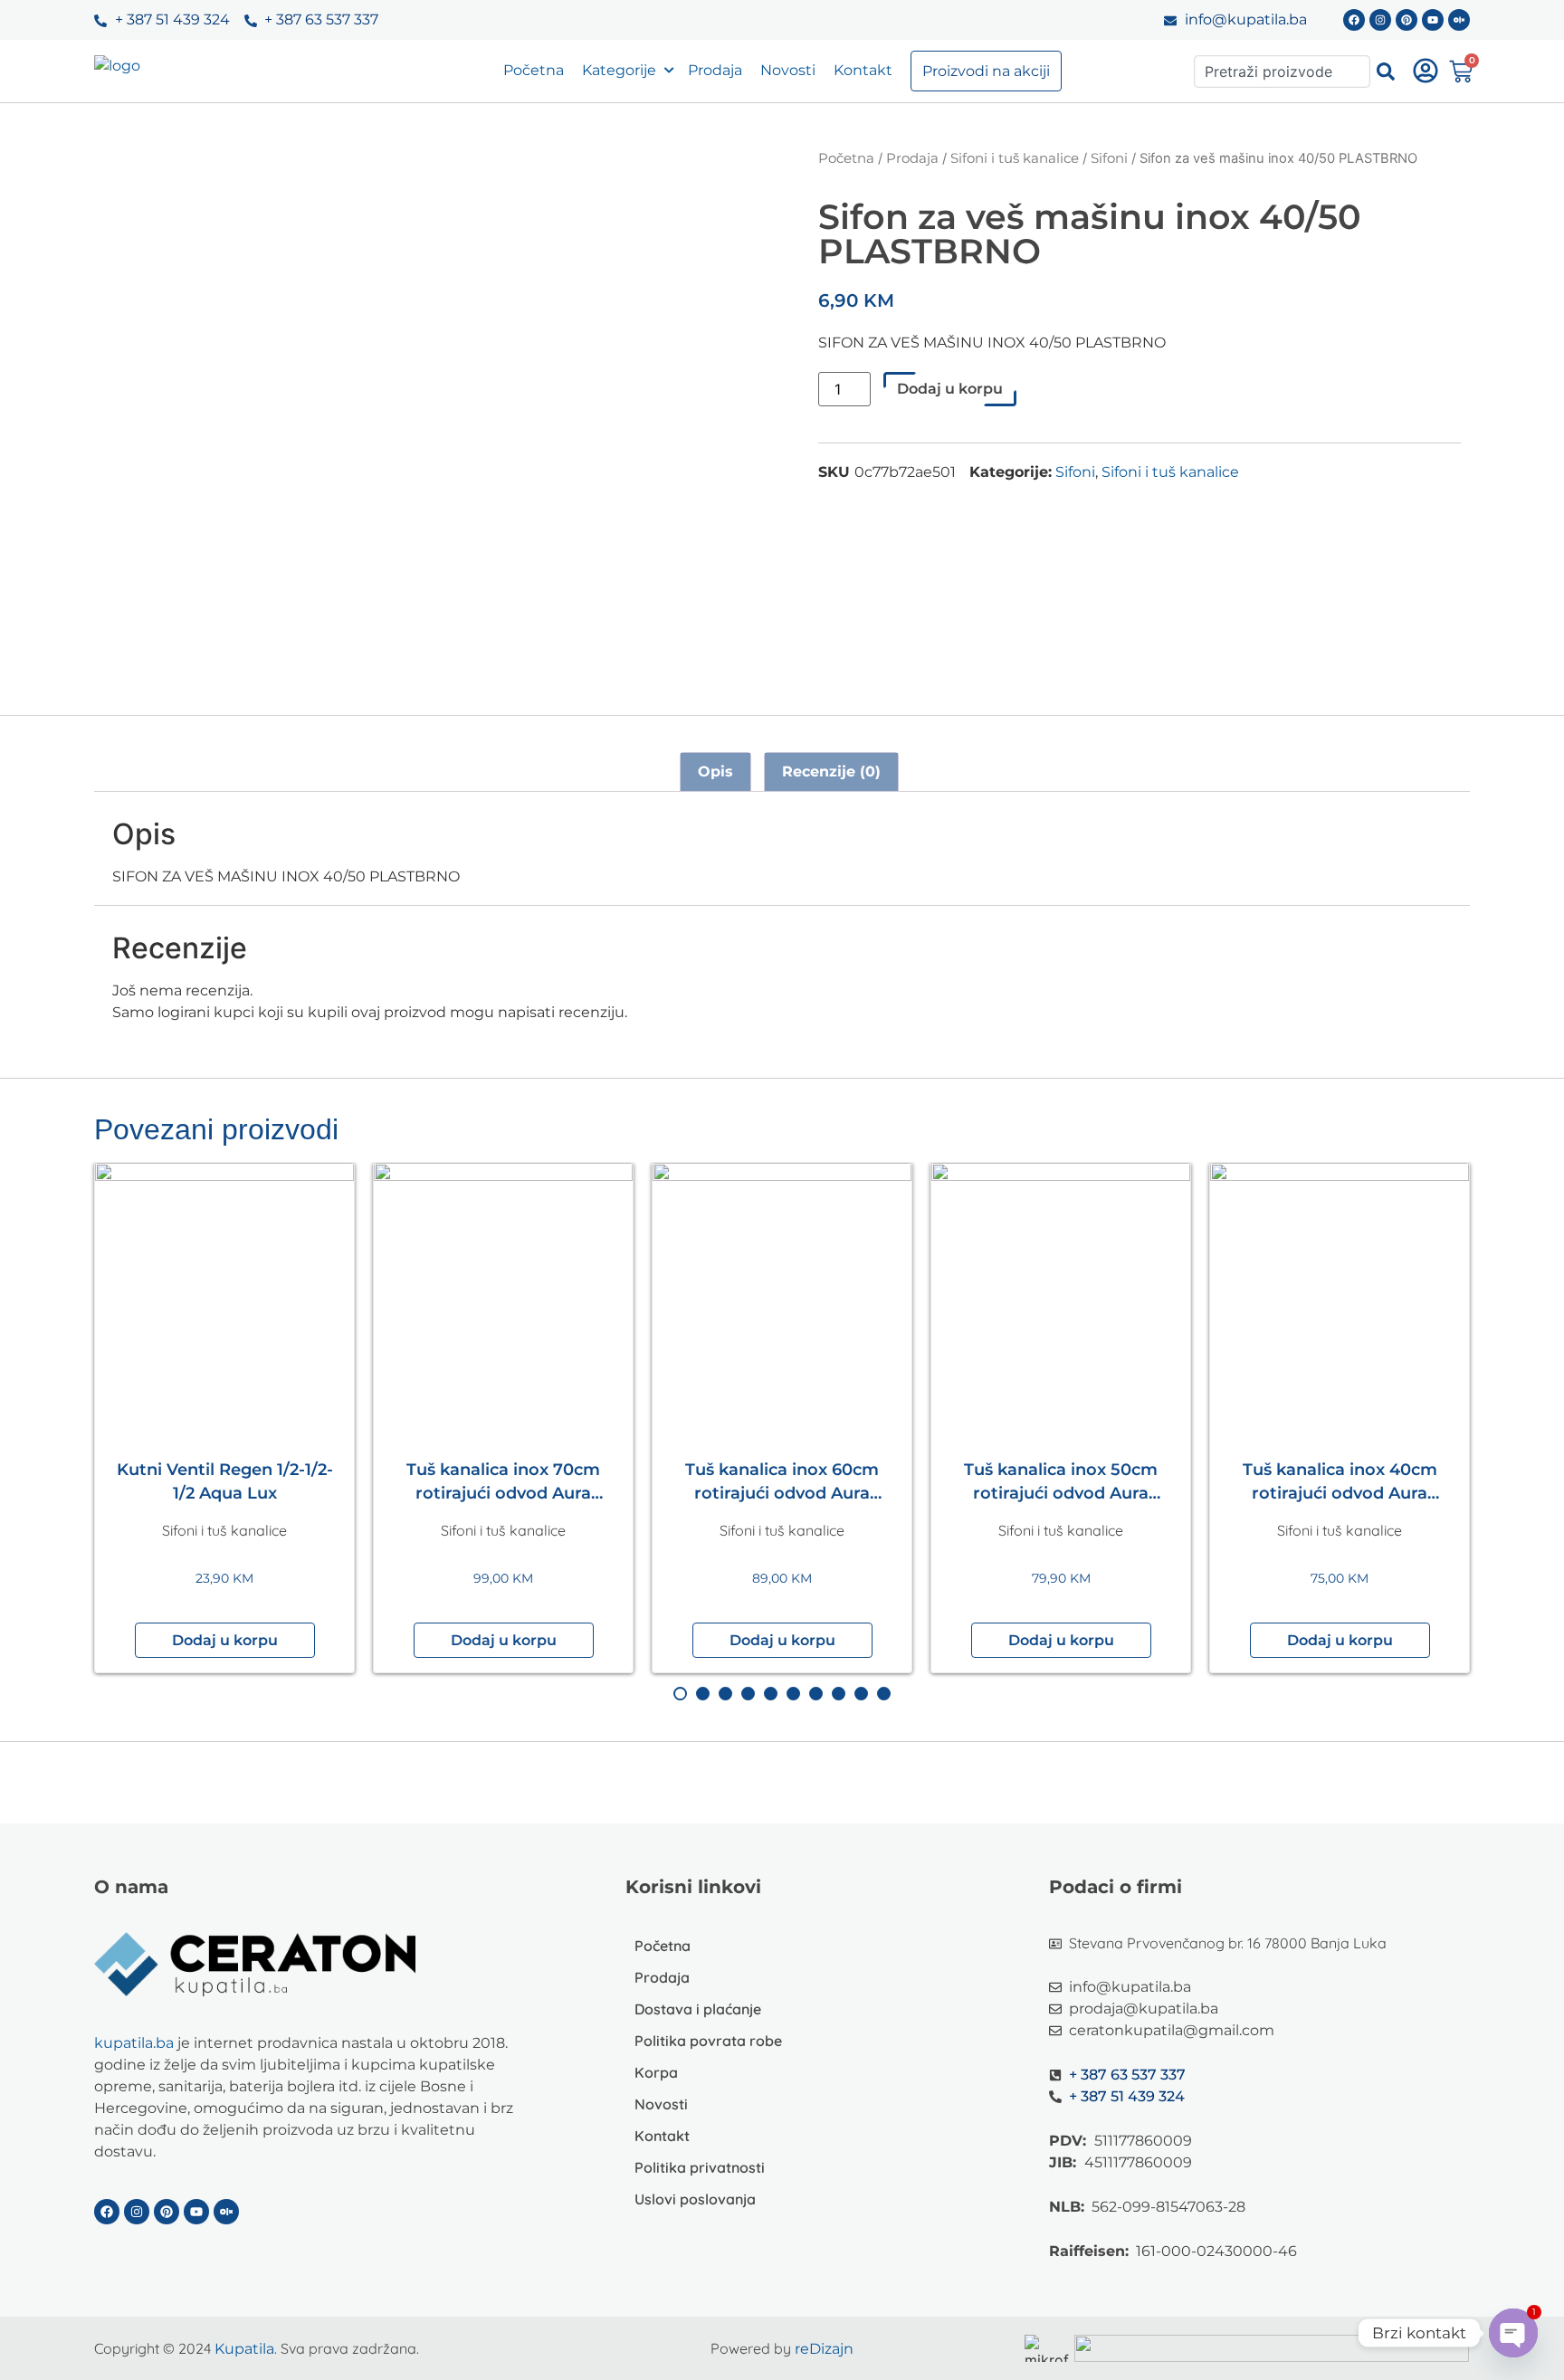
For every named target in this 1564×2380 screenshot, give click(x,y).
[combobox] (1283, 71)
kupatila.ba (134, 2043)
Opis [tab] (715, 771)
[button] (225, 1640)
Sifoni (1109, 158)
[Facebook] (1354, 20)
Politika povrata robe (708, 2041)
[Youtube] (1433, 20)
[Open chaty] (1513, 2333)
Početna (534, 70)
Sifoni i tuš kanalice (1015, 158)
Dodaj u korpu (950, 389)
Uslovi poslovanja (695, 2199)
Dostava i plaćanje (698, 2009)
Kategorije (619, 70)
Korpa (656, 2072)
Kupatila (244, 2349)
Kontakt (863, 70)
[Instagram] (1380, 20)
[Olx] (1459, 20)
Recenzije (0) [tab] (831, 771)
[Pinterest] (1407, 20)
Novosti (788, 70)
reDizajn (824, 2349)
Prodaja (715, 70)
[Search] (1386, 71)
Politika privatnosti (700, 2167)
